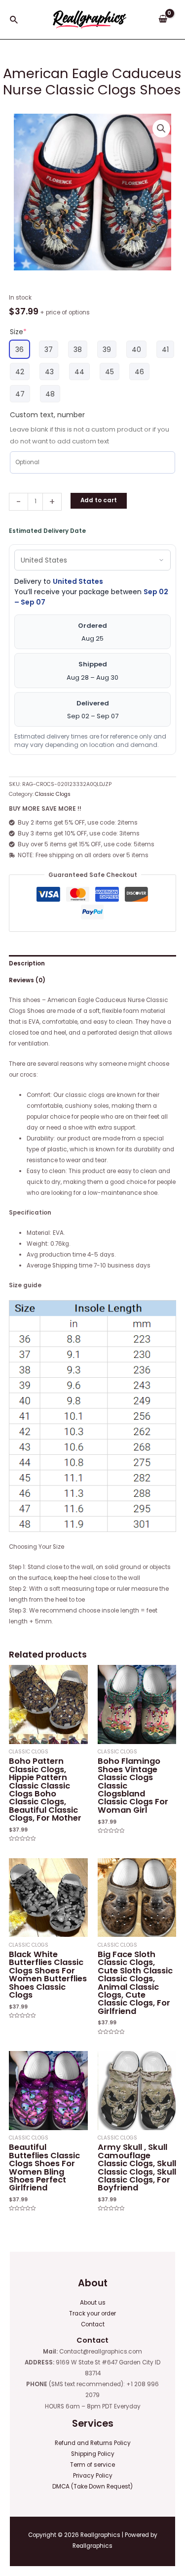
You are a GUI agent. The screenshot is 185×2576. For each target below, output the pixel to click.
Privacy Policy (93, 2476)
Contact (93, 2324)
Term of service (92, 2465)
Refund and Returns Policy (93, 2443)
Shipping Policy (93, 2454)
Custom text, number (47, 415)
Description (27, 963)
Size (18, 332)
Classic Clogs (53, 794)
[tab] (92, 963)
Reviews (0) (27, 980)
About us (93, 2303)
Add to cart (99, 500)
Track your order (92, 2314)
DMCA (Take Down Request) (92, 2487)
